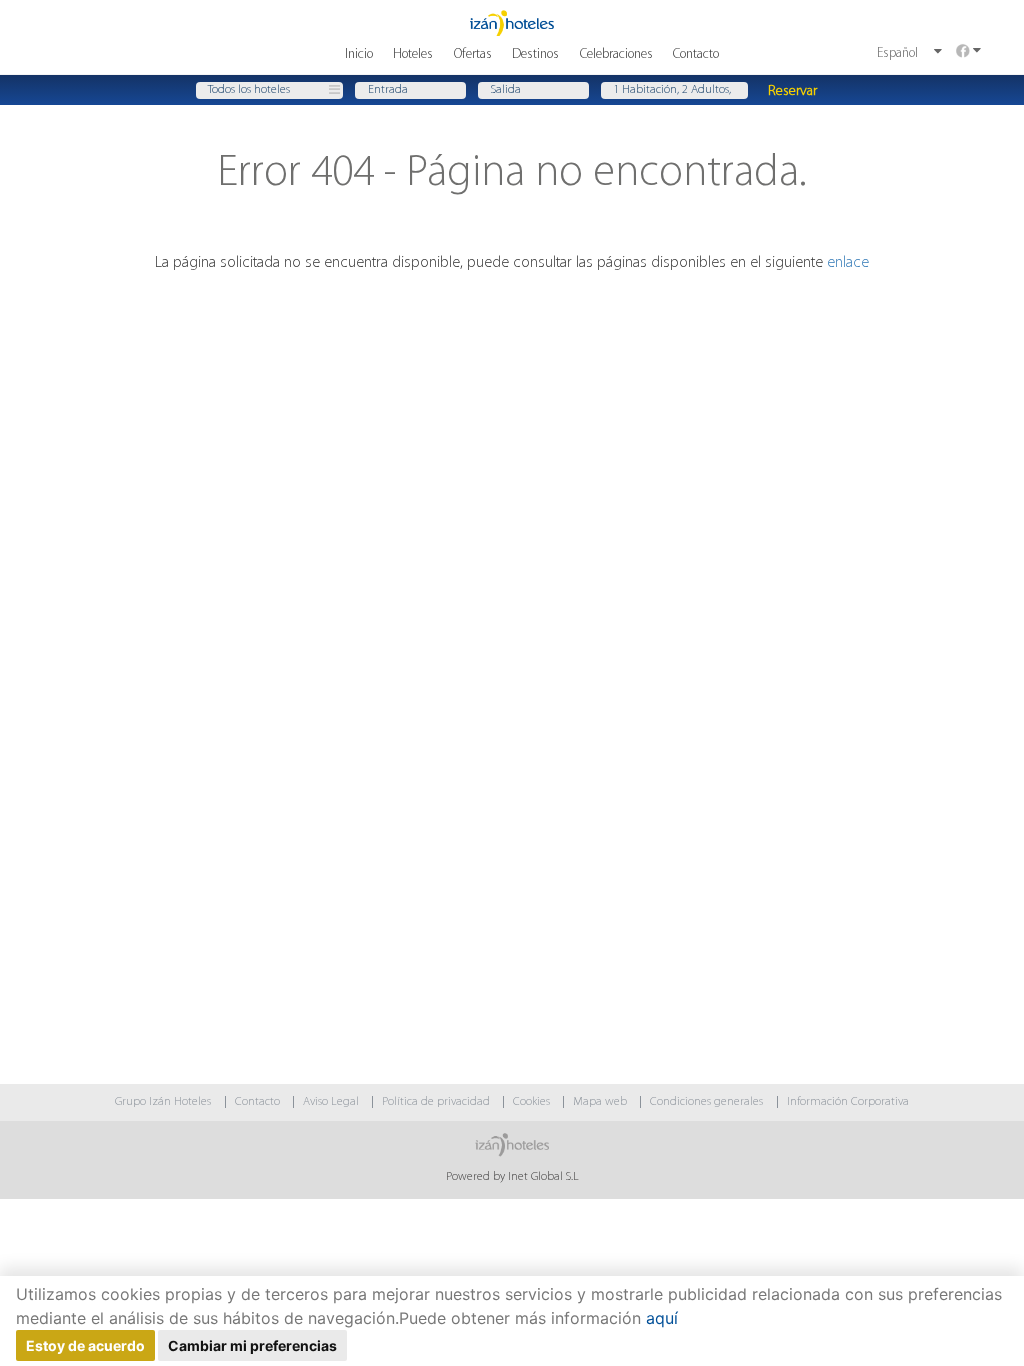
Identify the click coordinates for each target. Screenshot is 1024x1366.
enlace (848, 263)
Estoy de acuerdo (85, 1345)
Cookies (531, 1102)
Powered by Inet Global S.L (512, 1177)
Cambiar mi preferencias (252, 1345)
